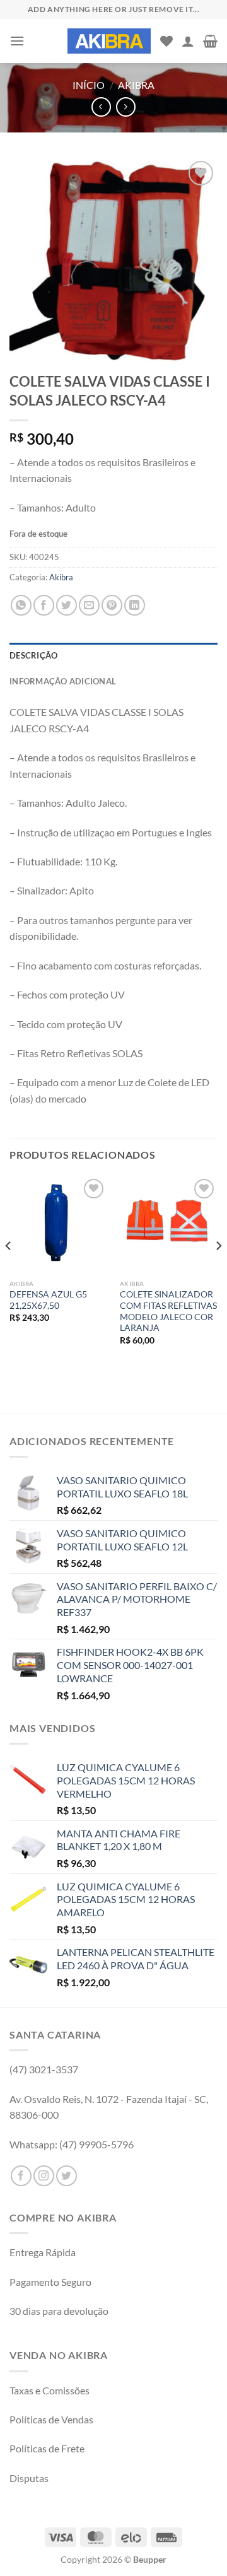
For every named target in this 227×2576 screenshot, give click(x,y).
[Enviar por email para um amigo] (89, 605)
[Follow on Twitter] (67, 2176)
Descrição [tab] (33, 655)
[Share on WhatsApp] (21, 605)
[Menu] (17, 41)
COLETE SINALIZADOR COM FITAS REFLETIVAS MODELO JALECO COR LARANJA (168, 1311)
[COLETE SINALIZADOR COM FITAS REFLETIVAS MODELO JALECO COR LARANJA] (169, 1225)
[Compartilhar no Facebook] (44, 605)
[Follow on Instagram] (44, 2176)
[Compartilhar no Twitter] (67, 605)
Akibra (136, 85)
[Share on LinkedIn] (135, 605)
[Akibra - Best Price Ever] (109, 41)
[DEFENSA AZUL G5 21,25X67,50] (58, 1225)
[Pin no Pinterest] (112, 605)
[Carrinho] (210, 41)
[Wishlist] (166, 41)
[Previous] (9, 1271)
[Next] (218, 1271)
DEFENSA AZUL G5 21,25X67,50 (48, 1300)
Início (89, 85)
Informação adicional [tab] (63, 681)
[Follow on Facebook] (21, 2176)
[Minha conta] (188, 41)
